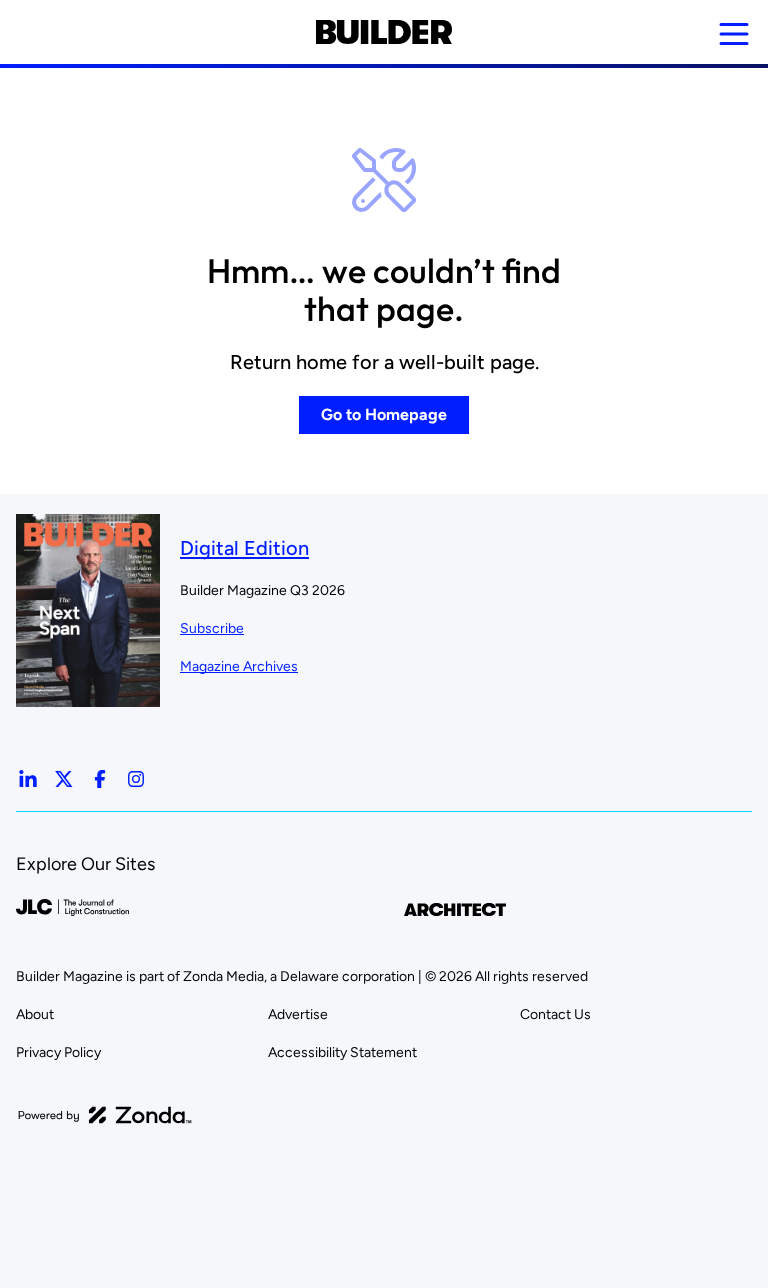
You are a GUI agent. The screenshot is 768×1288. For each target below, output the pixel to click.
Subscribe (212, 628)
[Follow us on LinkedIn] (28, 779)
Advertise (298, 1014)
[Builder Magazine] (383, 32)
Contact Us (555, 1014)
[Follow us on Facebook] (100, 779)
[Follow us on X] (64, 779)
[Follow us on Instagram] (136, 779)
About (35, 1014)
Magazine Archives (239, 666)
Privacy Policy (58, 1052)
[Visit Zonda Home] (105, 1115)
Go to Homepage (384, 414)
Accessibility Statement (342, 1052)
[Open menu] (734, 34)
